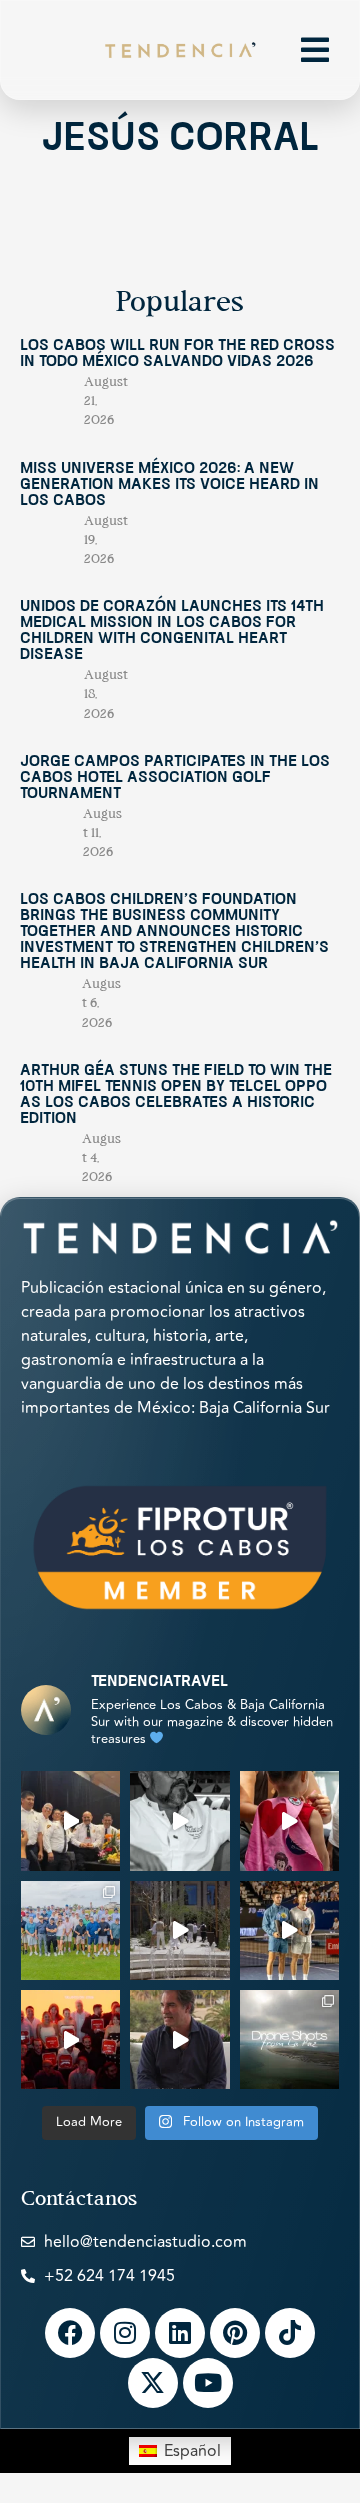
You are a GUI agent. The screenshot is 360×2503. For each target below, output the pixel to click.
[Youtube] (208, 2383)
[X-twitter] (153, 2383)
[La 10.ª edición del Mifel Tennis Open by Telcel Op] (289, 1930)
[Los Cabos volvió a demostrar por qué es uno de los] (70, 2039)
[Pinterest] (235, 2333)
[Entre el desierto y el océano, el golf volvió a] (70, 1930)
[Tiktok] (290, 2333)
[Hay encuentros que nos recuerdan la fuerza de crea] (70, 1820)
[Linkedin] (180, 2333)
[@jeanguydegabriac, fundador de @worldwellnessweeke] (179, 2039)
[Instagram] (125, 2333)
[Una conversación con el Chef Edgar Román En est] (179, 1820)
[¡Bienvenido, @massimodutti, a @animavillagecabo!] (179, 1930)
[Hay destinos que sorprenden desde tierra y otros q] (289, 2039)
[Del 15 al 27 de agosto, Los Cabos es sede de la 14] (289, 1820)
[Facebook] (70, 2333)
